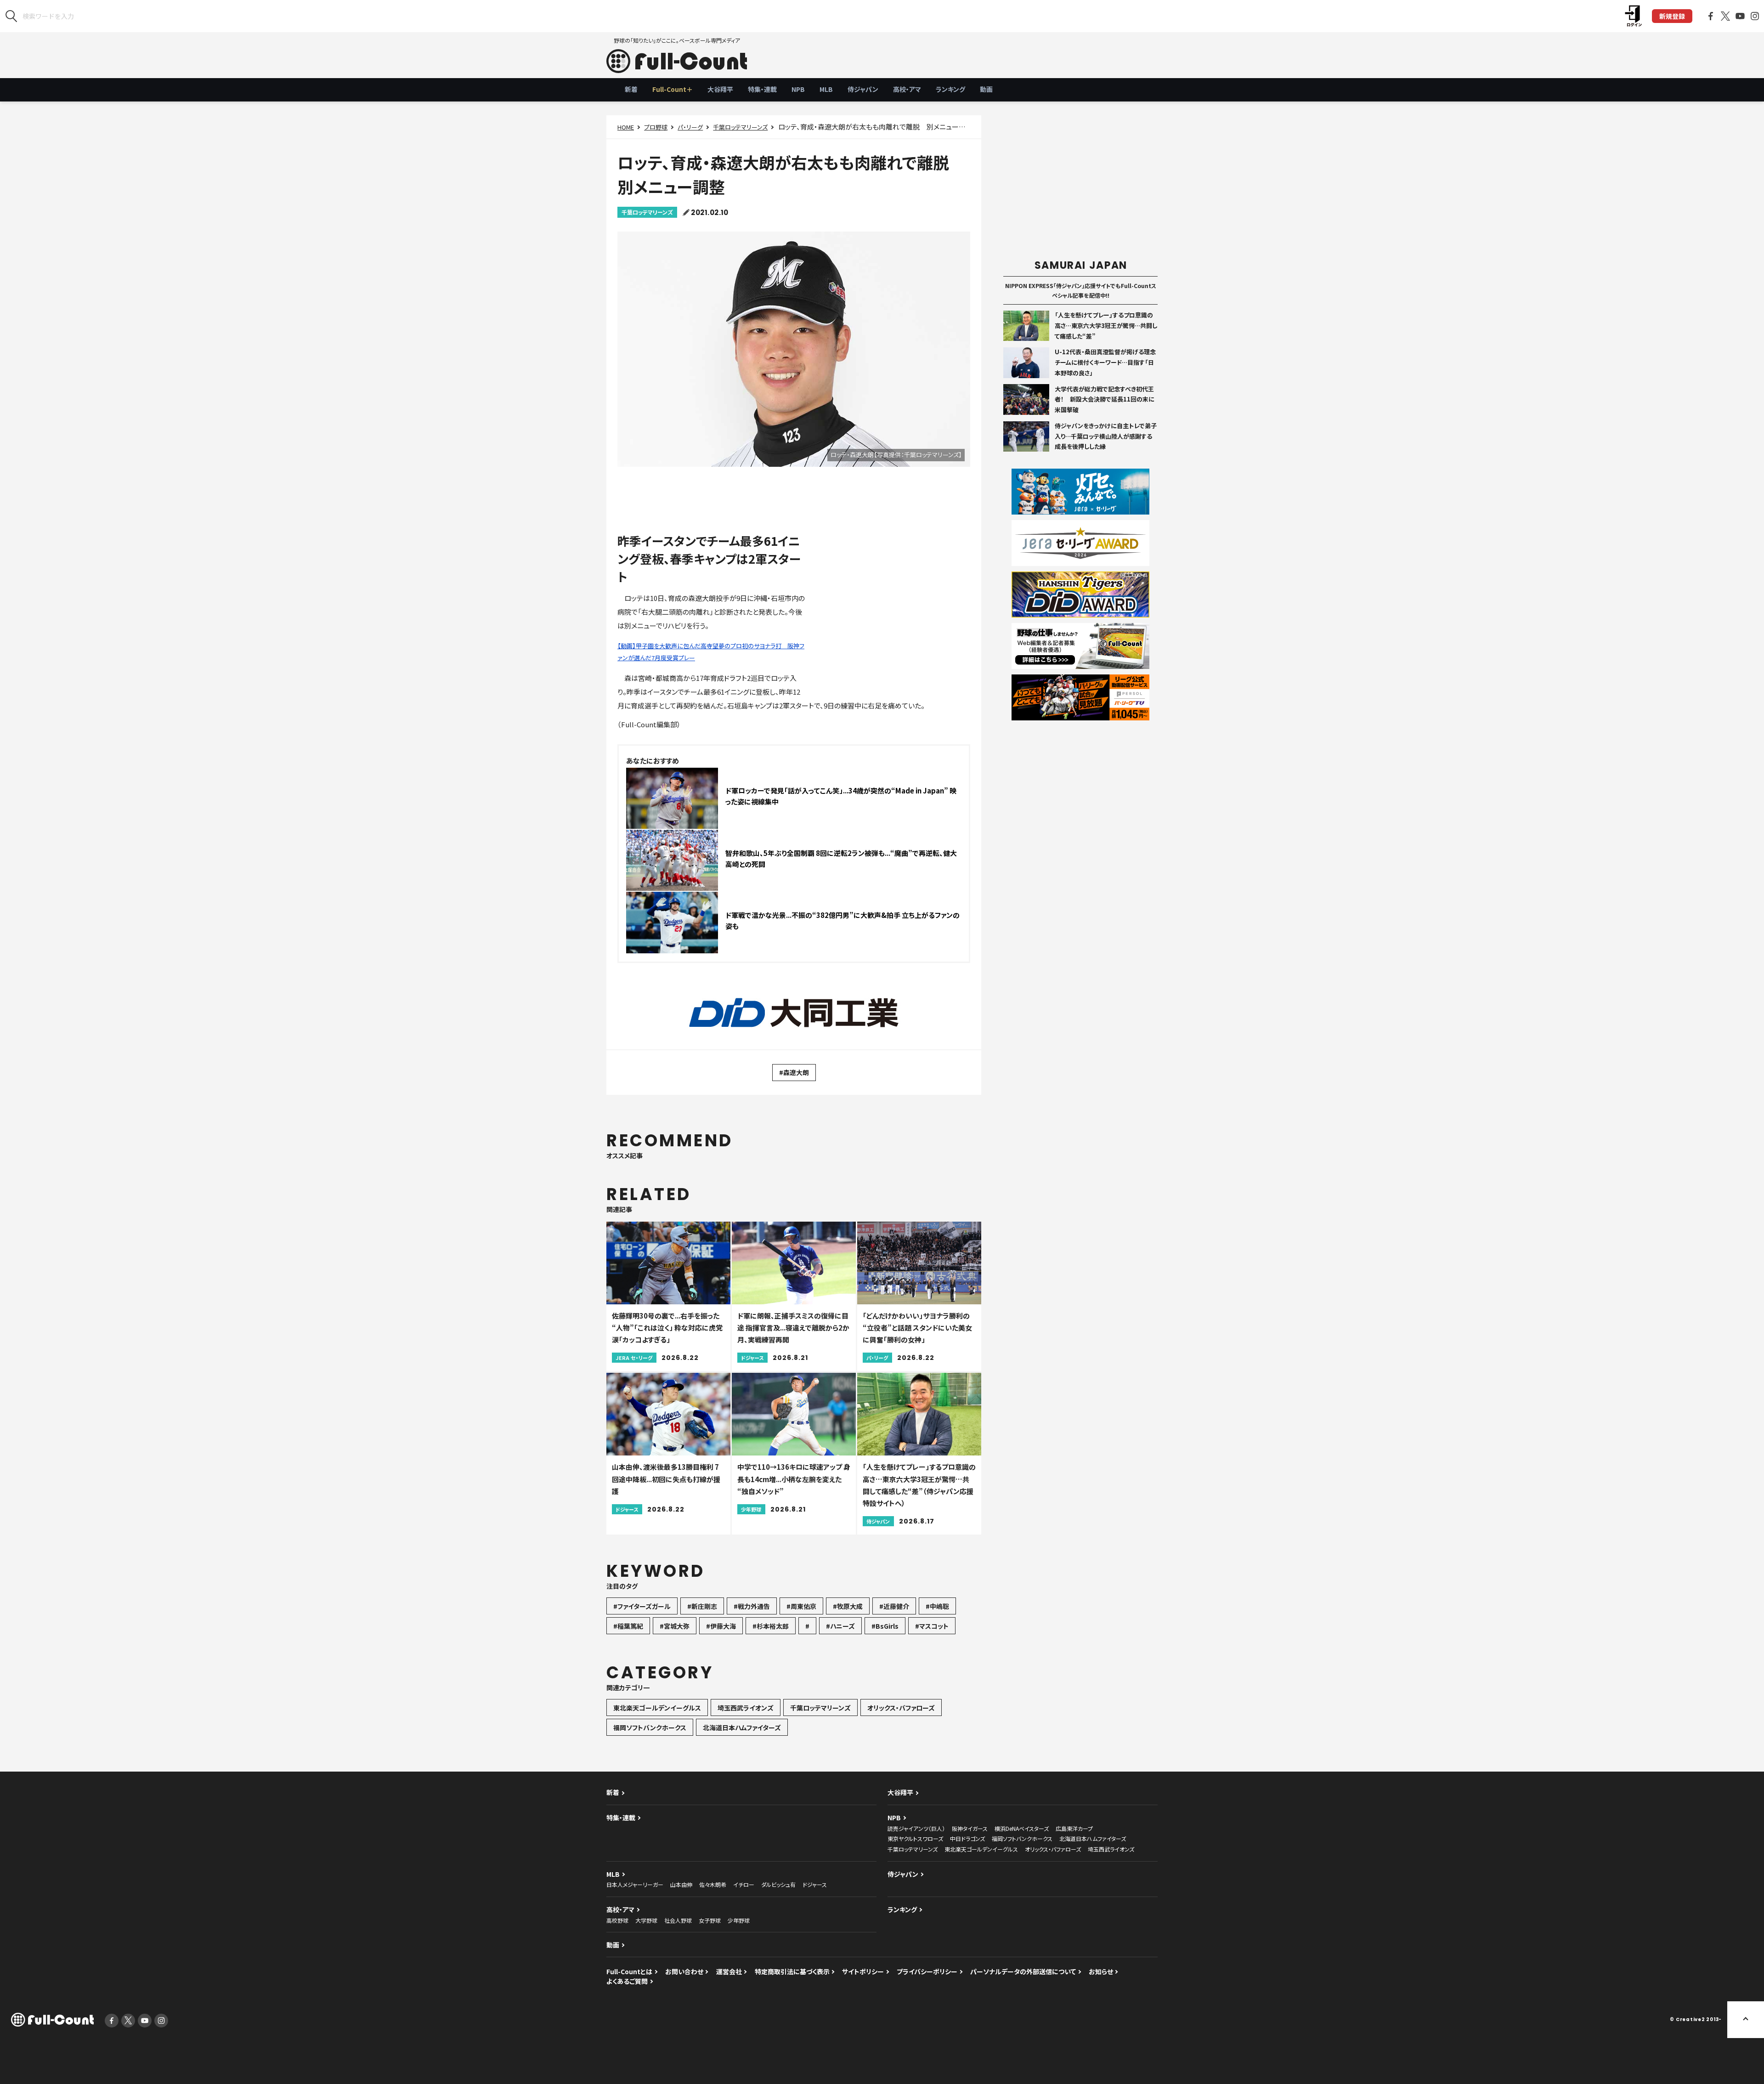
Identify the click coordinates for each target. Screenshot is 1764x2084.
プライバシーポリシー (927, 1971)
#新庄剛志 (702, 1606)
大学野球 (646, 1920)
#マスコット (932, 1626)
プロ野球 (656, 127)
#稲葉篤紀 (628, 1626)
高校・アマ (907, 89)
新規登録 (1672, 16)
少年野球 (739, 1920)
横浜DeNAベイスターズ (1022, 1828)
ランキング (950, 89)
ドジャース (815, 1884)
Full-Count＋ (673, 89)
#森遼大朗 (794, 1072)
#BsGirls (885, 1626)
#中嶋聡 (937, 1606)
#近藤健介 (894, 1606)
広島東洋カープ (1074, 1828)
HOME (626, 127)
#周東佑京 (801, 1606)
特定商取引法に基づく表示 (792, 1971)
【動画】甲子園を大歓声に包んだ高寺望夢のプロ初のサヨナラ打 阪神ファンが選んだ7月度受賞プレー (711, 652)
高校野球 (617, 1920)
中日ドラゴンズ (967, 1838)
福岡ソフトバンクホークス (650, 1727)
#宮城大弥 (675, 1626)
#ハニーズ (840, 1626)
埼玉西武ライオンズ (746, 1708)
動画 (986, 89)
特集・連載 (762, 89)
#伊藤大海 (721, 1626)
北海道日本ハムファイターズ (742, 1727)
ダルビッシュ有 (778, 1884)
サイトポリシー (863, 1971)
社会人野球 (678, 1920)
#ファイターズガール (642, 1606)
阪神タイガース (970, 1828)
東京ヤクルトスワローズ (915, 1838)
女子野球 (710, 1920)
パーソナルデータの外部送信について (1023, 1971)
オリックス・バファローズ (901, 1708)
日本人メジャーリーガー (635, 1884)
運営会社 (729, 1971)
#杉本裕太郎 (771, 1626)
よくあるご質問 (627, 1981)
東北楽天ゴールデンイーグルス (657, 1708)
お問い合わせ (684, 1971)
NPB (798, 89)
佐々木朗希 (713, 1884)
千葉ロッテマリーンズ (740, 127)
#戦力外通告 (752, 1606)
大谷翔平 (720, 89)
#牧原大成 (848, 1606)
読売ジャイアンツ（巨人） (916, 1828)
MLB (826, 89)
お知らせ (1101, 1971)
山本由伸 (681, 1884)
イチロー (744, 1884)
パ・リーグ (690, 127)
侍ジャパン (863, 89)
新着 (631, 89)
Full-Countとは (629, 1971)
